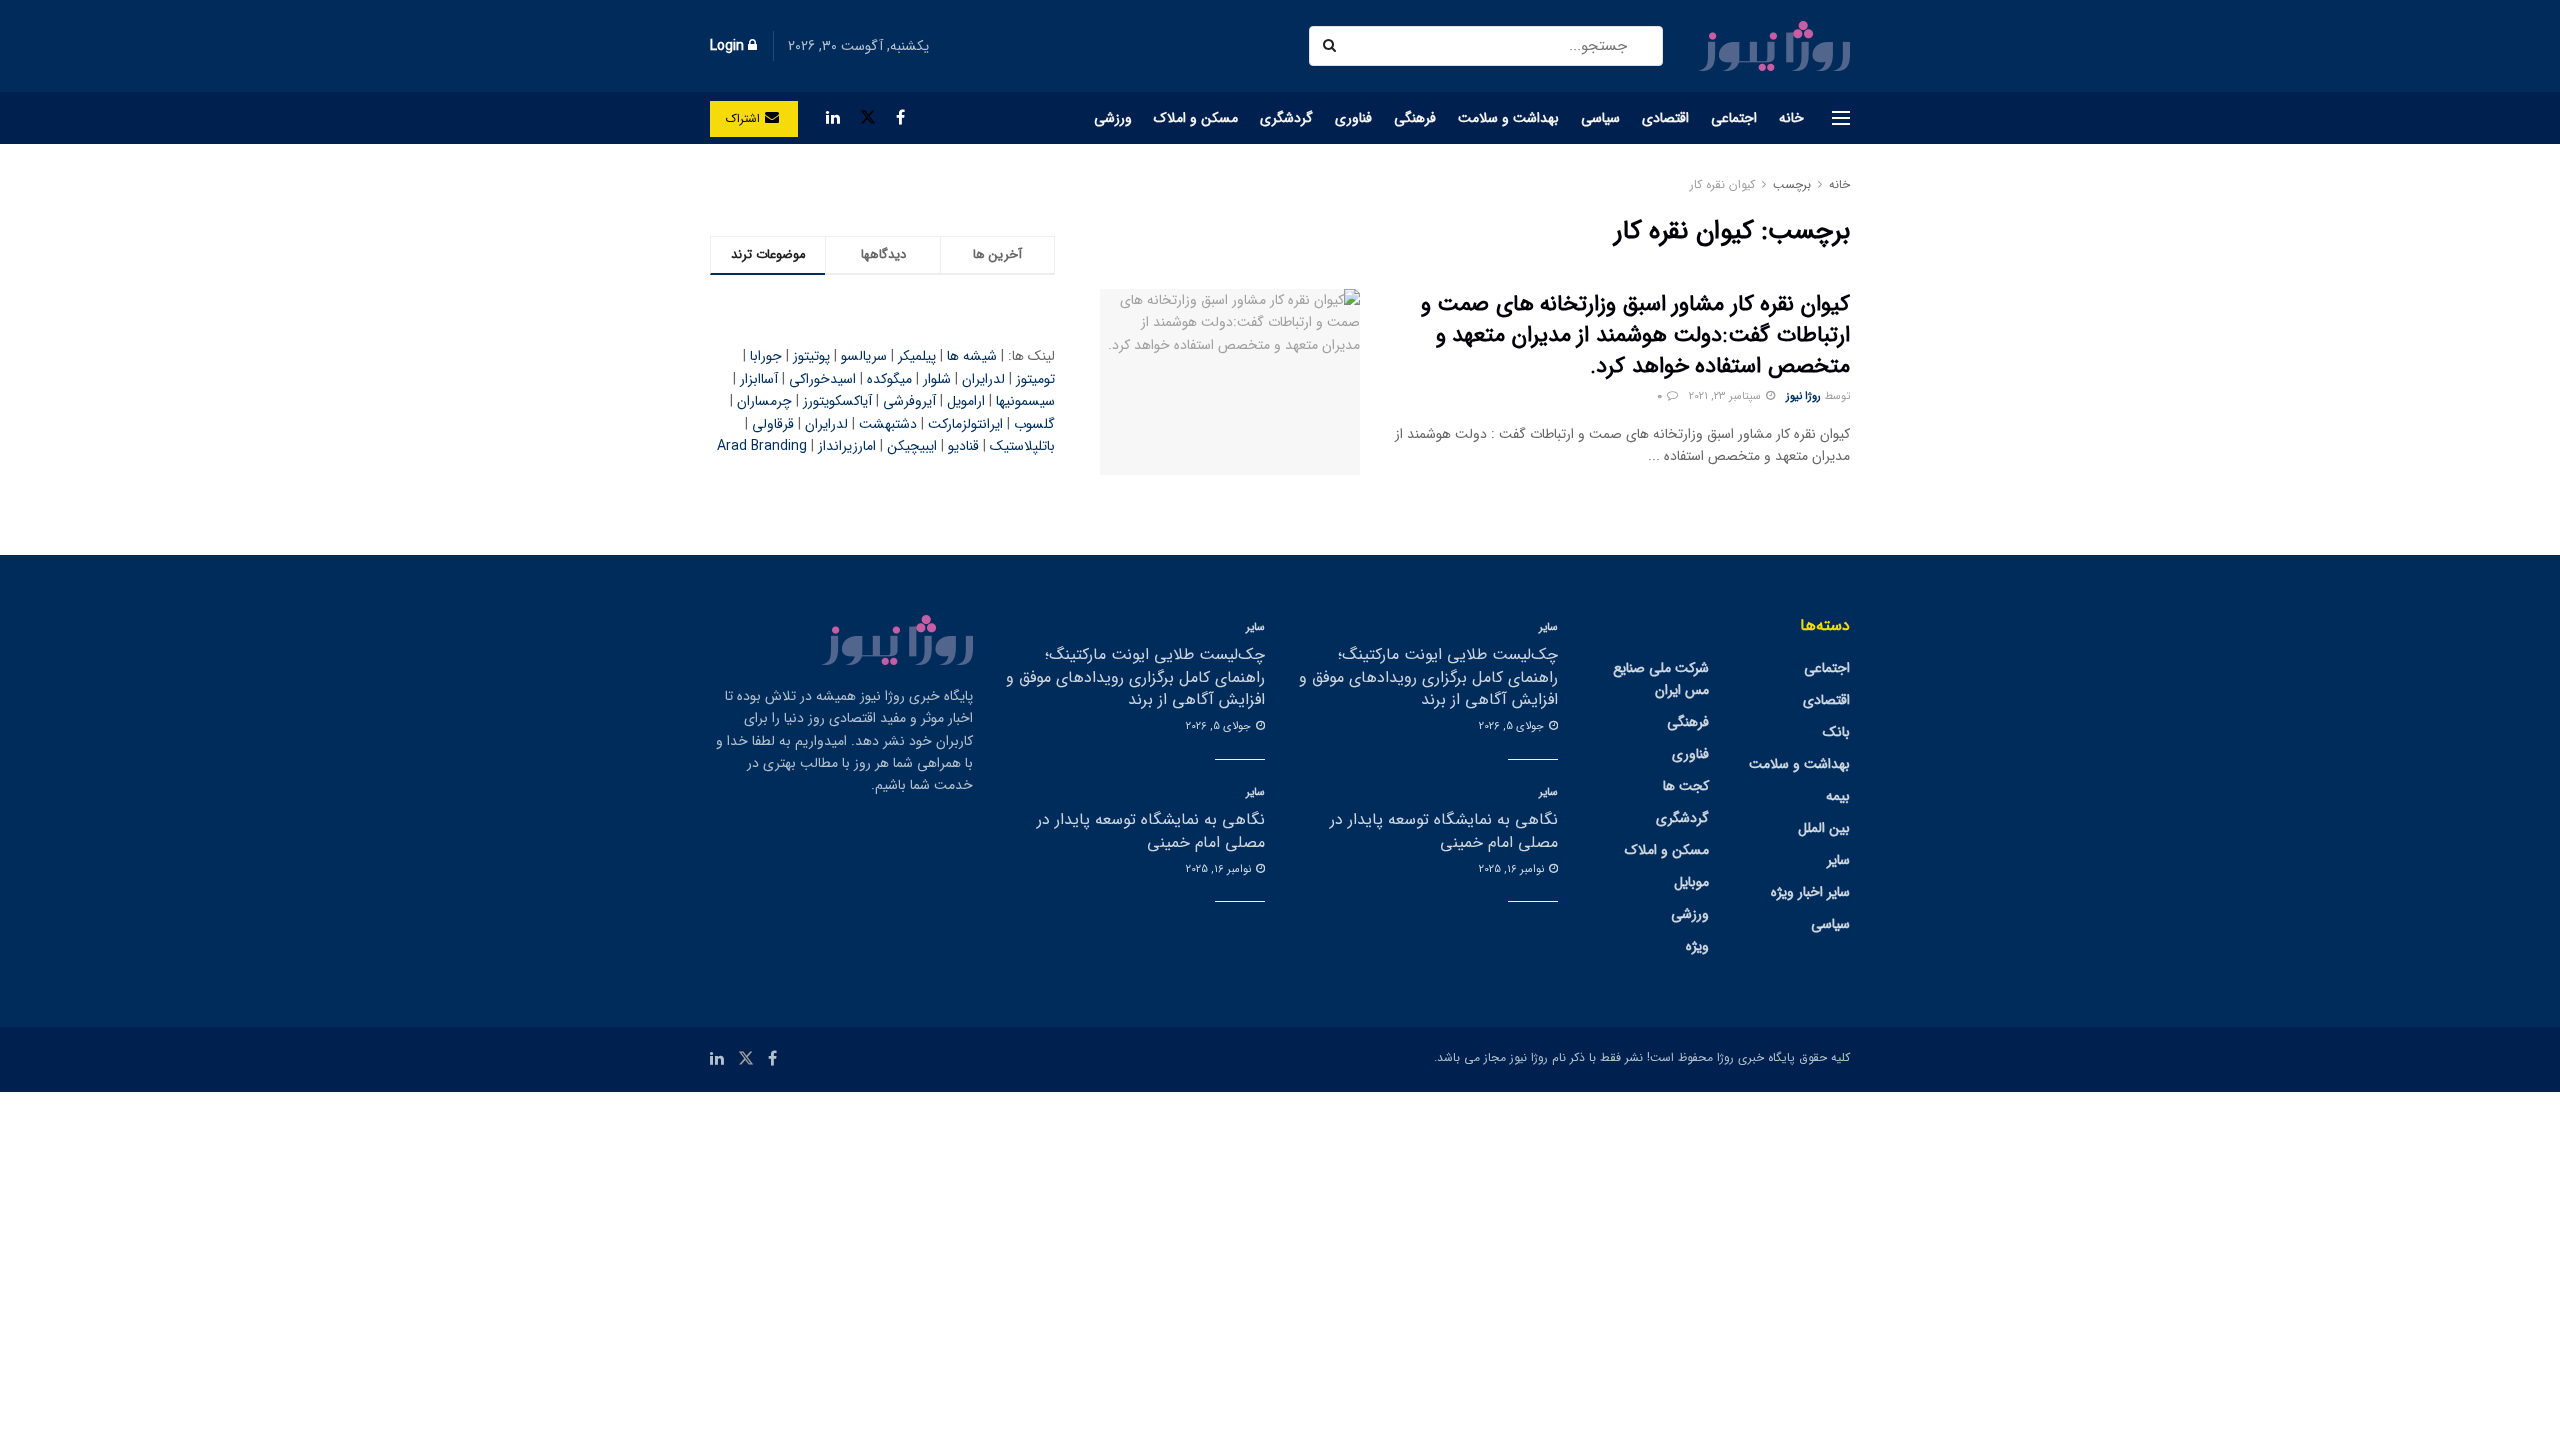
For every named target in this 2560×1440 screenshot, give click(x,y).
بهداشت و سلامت (1508, 118)
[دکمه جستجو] (1331, 46)
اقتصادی (1665, 118)
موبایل (1691, 882)
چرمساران (764, 401)
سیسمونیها (1025, 401)
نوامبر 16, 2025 (1513, 869)
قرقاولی (773, 424)
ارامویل (966, 401)
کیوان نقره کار (1722, 184)
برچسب (1792, 184)
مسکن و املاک (1196, 118)
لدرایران (983, 379)
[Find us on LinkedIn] (833, 118)
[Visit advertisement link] (882, 185)
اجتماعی (1734, 118)
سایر (1838, 860)
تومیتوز (1035, 379)
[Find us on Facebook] (900, 118)
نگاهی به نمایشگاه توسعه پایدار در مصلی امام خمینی (1444, 830)
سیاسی (1600, 118)
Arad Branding (762, 446)
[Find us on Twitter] (868, 118)
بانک (1836, 732)
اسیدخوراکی (822, 379)
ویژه (1697, 946)
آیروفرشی (909, 401)
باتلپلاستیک (1022, 446)
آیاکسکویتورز (837, 401)
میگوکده (889, 379)
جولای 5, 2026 (1513, 726)
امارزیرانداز (847, 446)
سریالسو (864, 356)
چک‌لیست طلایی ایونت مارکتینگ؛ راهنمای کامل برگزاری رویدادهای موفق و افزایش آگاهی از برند (1428, 677)
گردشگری (1286, 118)
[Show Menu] (1841, 118)
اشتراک (745, 118)
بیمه (1838, 796)
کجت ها (1686, 786)
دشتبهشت (888, 424)
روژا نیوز (1803, 396)
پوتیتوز (811, 356)
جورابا (766, 356)
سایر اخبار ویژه (1810, 892)
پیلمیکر (917, 356)
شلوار (937, 379)
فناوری (1353, 118)
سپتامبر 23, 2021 (1726, 396)
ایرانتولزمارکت (965, 424)
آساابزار (759, 379)
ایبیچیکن (912, 446)
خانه (1791, 118)
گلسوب (1034, 424)
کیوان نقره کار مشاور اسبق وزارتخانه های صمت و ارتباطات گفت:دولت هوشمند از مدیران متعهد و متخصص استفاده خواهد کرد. (1635, 335)
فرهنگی (1415, 118)
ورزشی (1113, 118)
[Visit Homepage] (1774, 46)
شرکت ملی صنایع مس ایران (1661, 679)
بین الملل (1824, 828)
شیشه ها (972, 356)
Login (729, 46)
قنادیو (963, 446)
